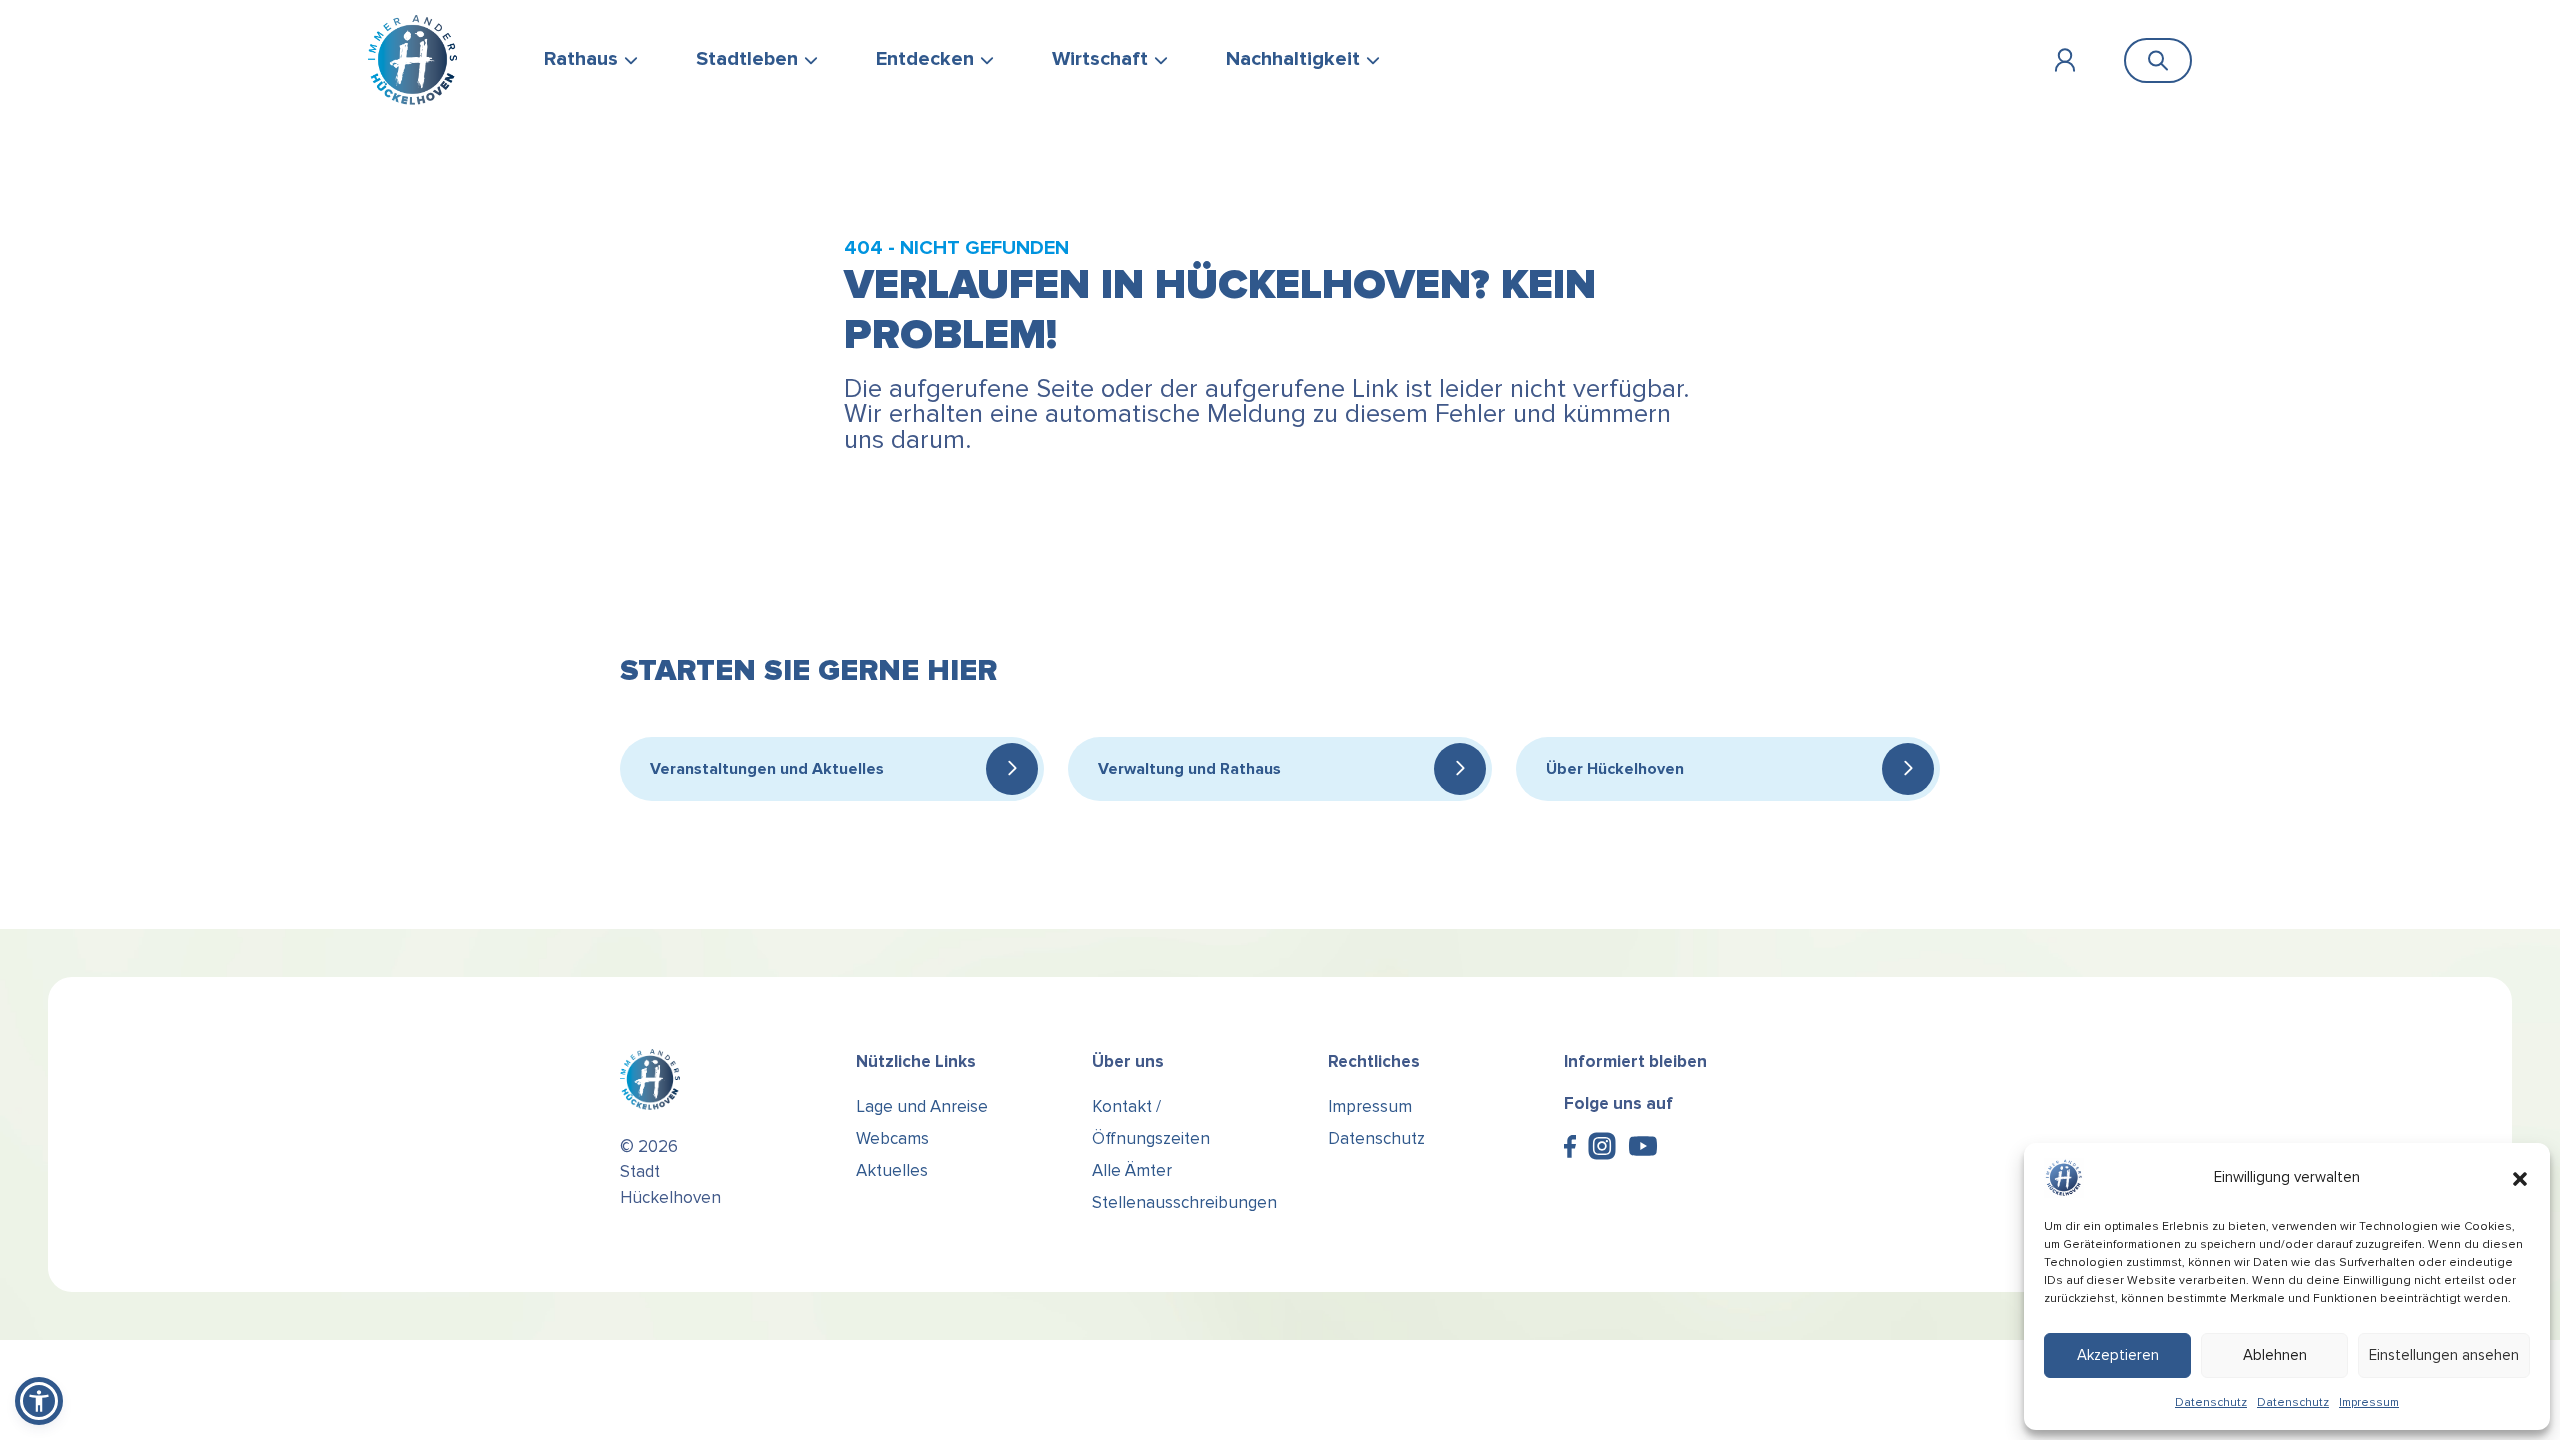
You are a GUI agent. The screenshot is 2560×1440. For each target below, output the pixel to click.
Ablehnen (2275, 1355)
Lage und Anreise (922, 1106)
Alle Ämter (1132, 1170)
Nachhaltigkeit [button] (1293, 59)
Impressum (2369, 1402)
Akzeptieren (2118, 1355)
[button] (2520, 1178)
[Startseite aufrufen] (412, 60)
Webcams (892, 1138)
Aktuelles (892, 1170)
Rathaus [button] (581, 59)
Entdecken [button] (925, 59)
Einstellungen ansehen (2444, 1355)
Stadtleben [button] (747, 59)
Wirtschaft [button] (1100, 59)
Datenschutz (2211, 1402)
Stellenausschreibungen (1184, 1202)
